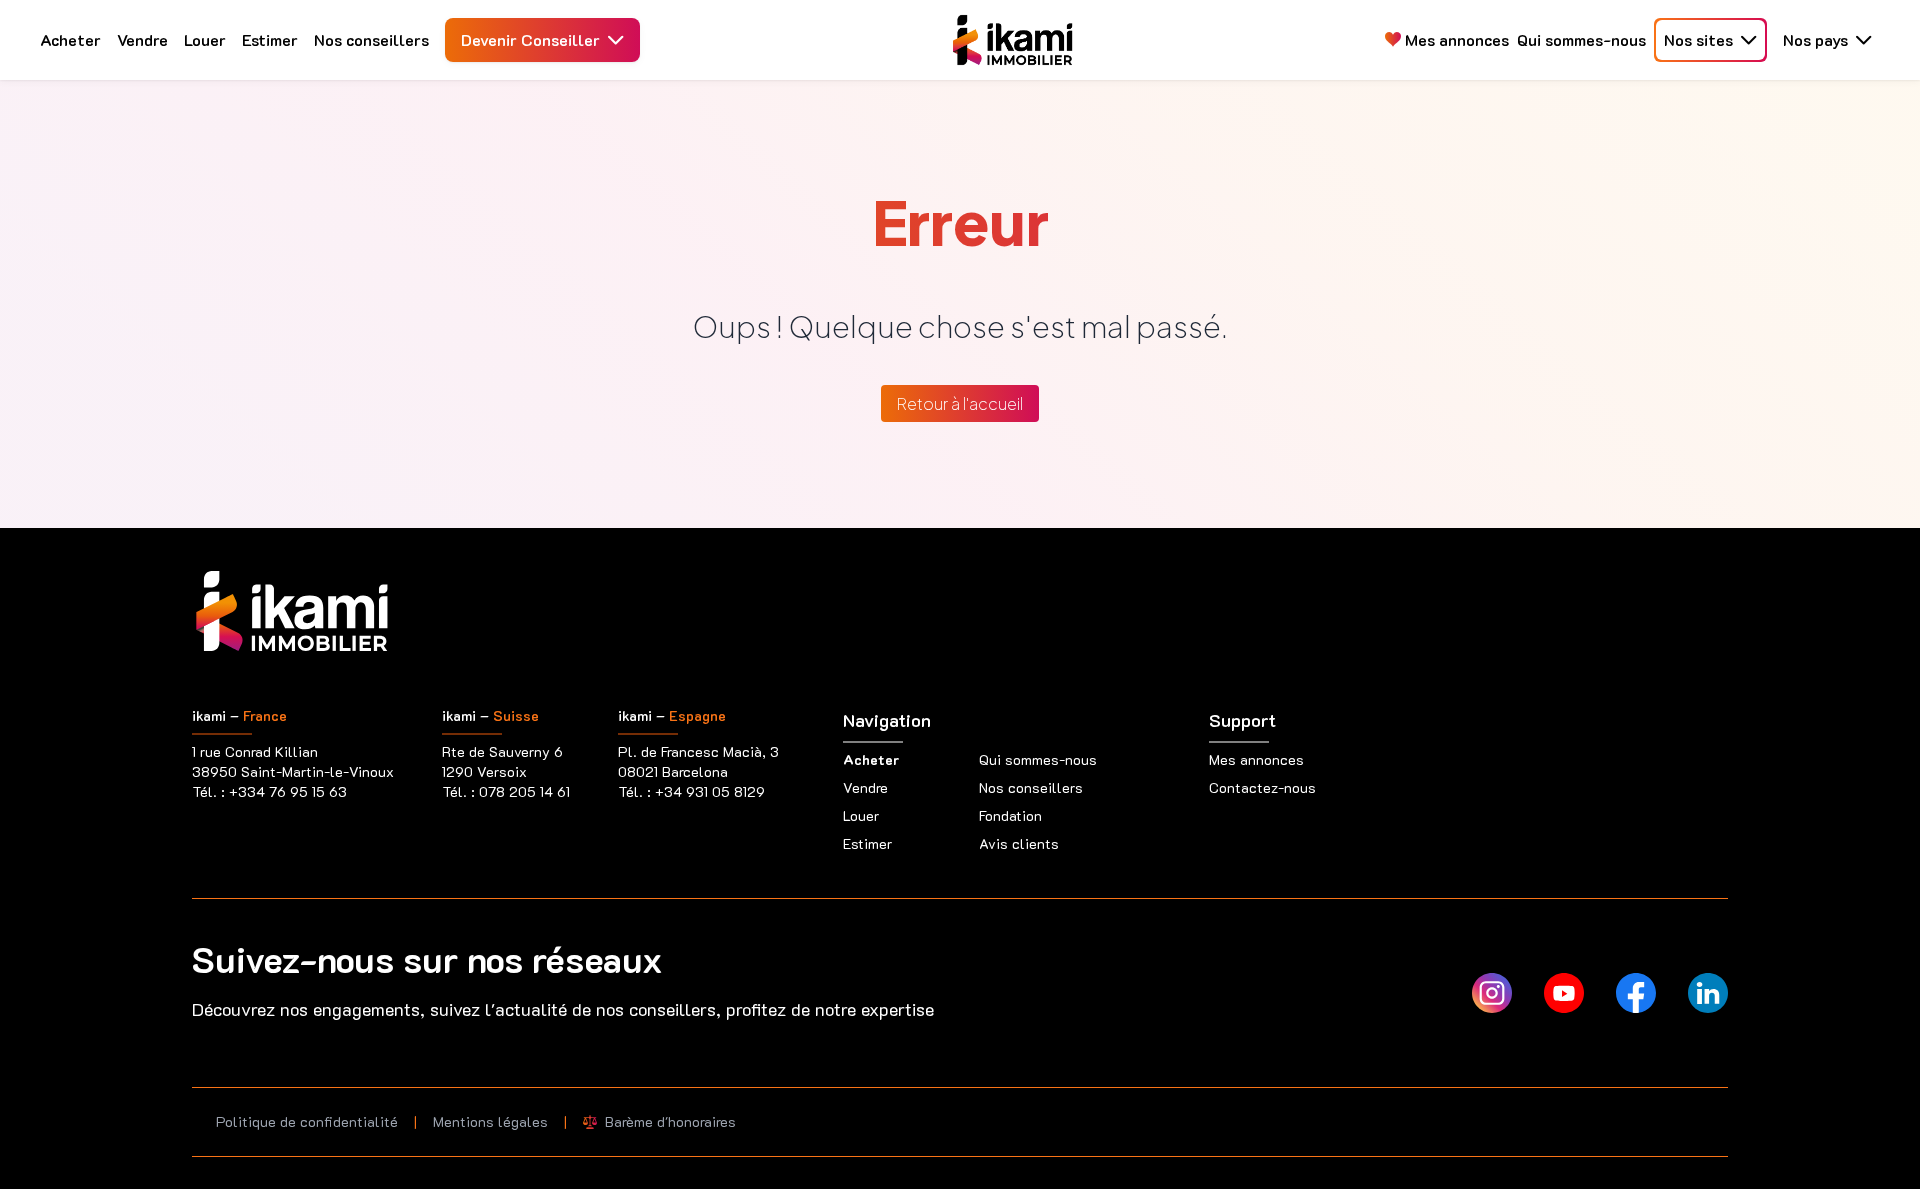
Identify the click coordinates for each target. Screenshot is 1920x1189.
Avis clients (1019, 843)
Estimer (270, 39)
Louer (205, 39)
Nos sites (1698, 39)
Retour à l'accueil (960, 403)
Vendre (142, 39)
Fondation (1010, 815)
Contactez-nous (1262, 787)
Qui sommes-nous (1581, 39)
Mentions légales (490, 1121)
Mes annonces (1455, 39)
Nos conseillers (371, 39)
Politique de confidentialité (307, 1121)
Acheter (70, 39)
